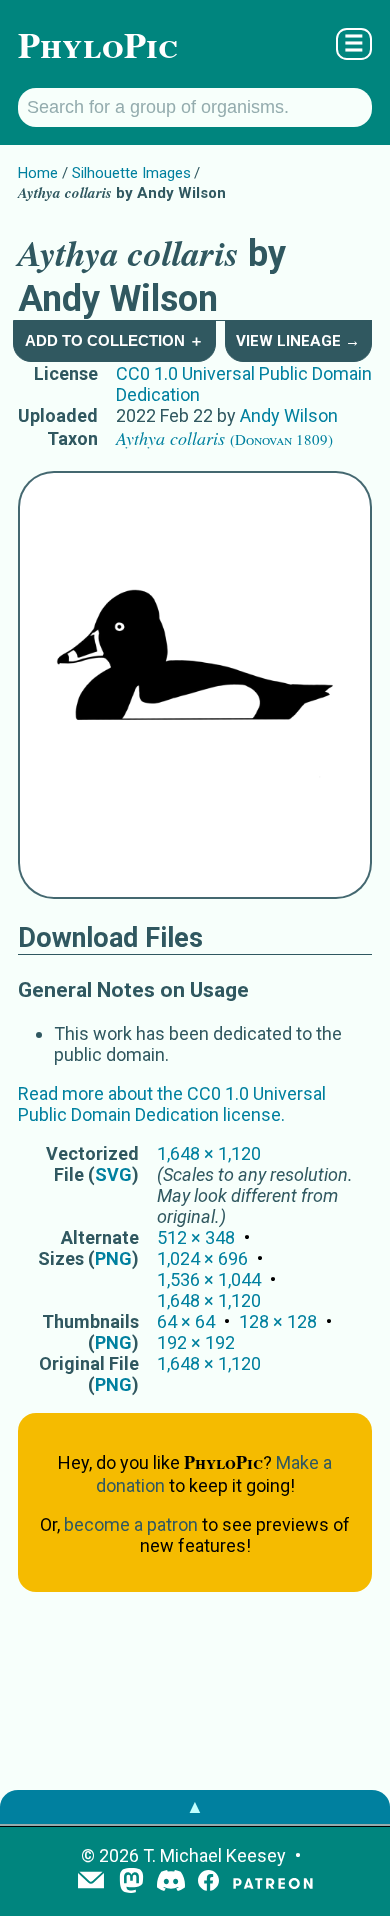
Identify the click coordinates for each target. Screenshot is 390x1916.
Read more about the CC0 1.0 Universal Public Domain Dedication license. (172, 1104)
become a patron (131, 1524)
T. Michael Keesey (214, 1855)
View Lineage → (298, 341)
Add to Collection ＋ (114, 340)
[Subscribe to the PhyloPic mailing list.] (91, 1882)
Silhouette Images (131, 173)
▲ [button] (195, 1806)
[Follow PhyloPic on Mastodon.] (131, 1882)
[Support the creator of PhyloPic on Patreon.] (273, 1882)
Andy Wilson (289, 415)
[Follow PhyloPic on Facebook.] (208, 1882)
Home (38, 173)
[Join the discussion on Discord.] (171, 1882)
